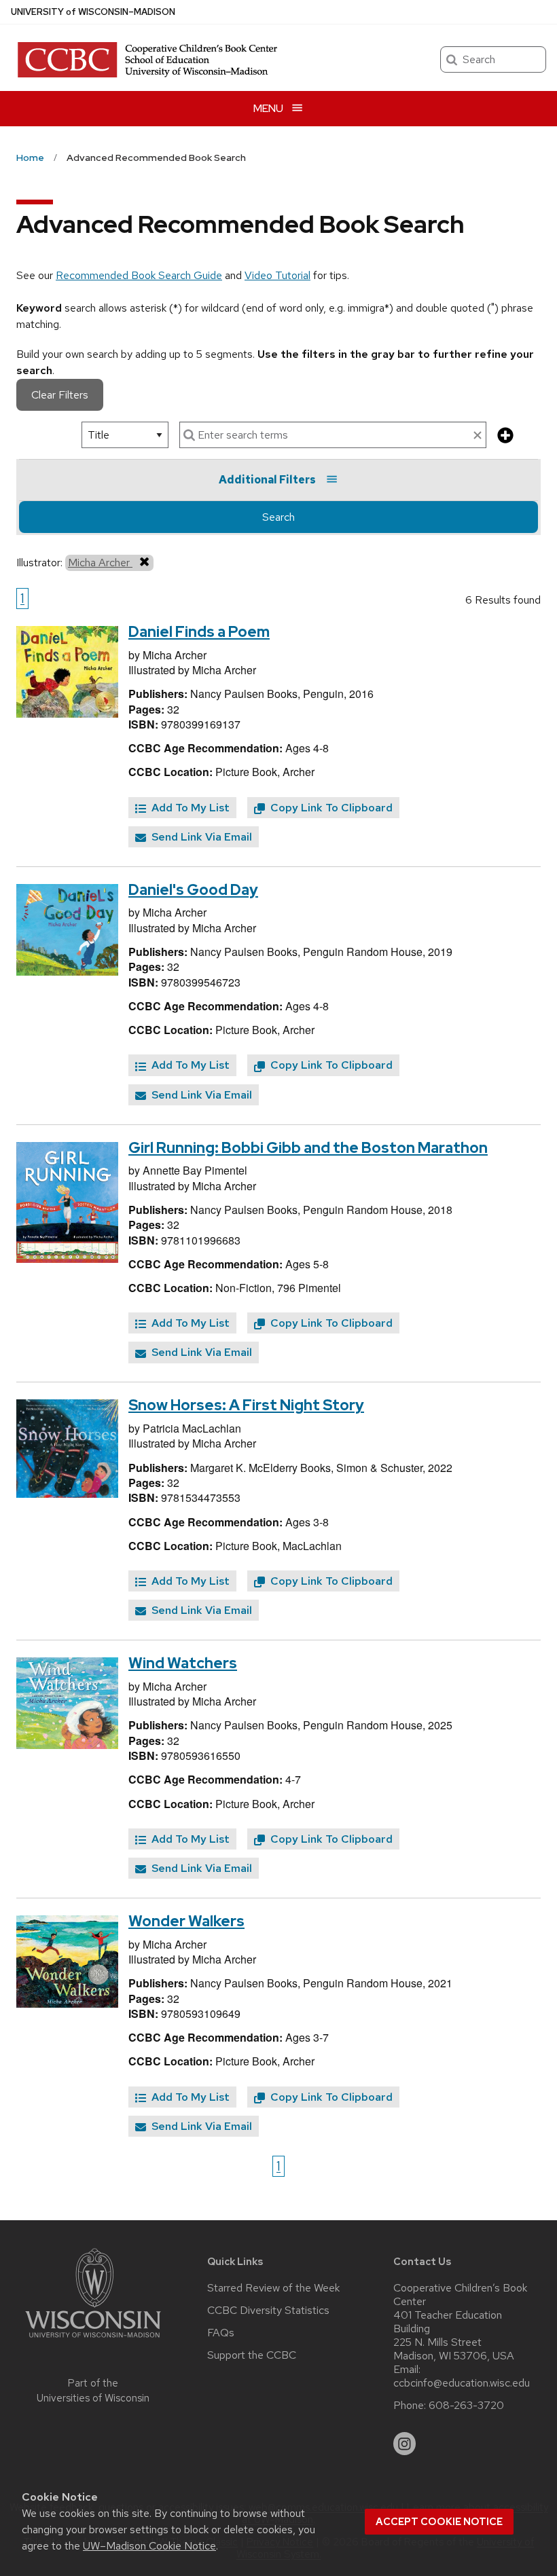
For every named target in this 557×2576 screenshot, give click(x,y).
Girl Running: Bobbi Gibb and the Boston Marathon (308, 1148)
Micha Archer (100, 563)
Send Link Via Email (200, 837)
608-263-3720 (466, 2406)
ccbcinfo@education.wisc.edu (462, 2383)
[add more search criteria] (505, 436)
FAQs (221, 2333)
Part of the (93, 2391)
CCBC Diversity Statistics (268, 2311)
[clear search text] (478, 436)
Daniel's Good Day (193, 890)
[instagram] (405, 2444)
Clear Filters (60, 395)
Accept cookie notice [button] (439, 2522)
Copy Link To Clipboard (330, 808)
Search (278, 517)
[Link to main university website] (93, 2340)
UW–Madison (93, 12)
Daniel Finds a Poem (199, 632)
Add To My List (189, 808)
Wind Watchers (183, 1663)
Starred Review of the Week (273, 2288)
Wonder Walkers (186, 1921)
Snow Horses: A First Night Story (246, 1405)
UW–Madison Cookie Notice (149, 2546)
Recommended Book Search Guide (139, 275)
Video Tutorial (277, 275)
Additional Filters (267, 480)
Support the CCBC (252, 2355)
